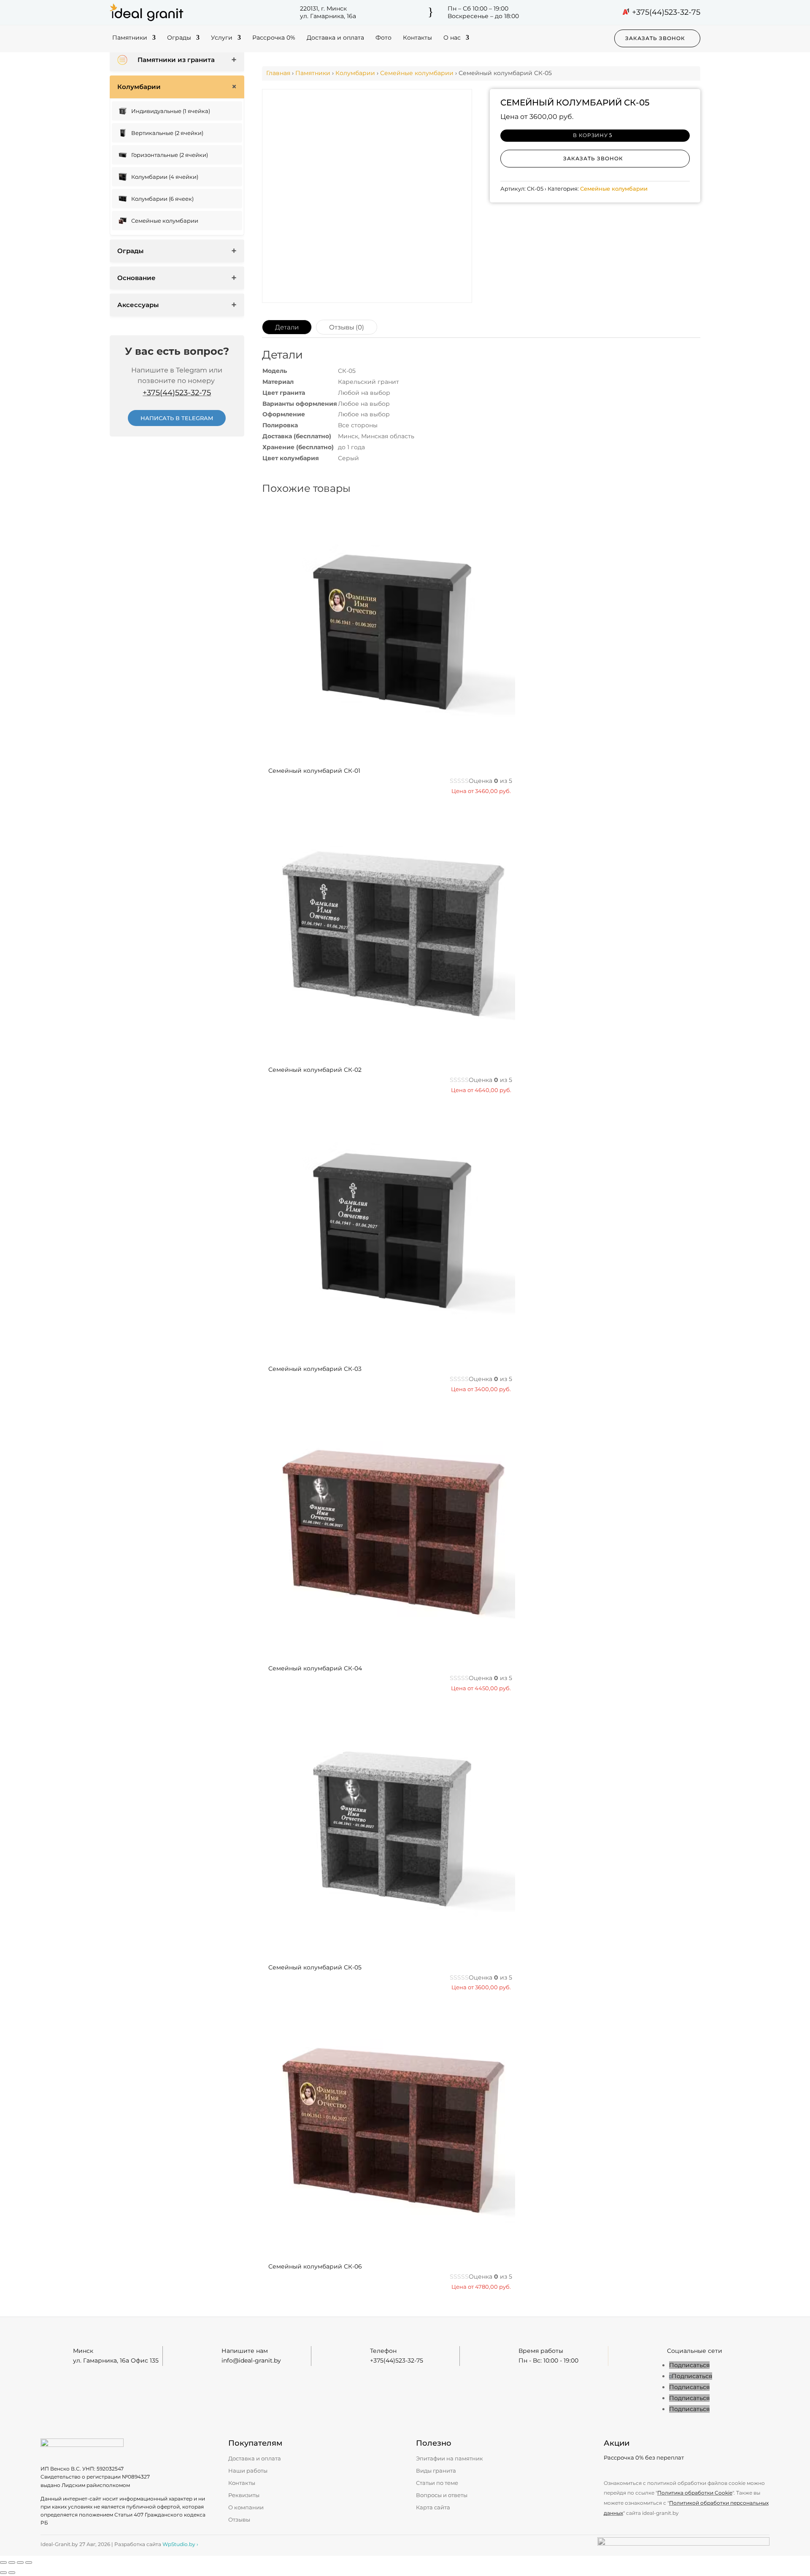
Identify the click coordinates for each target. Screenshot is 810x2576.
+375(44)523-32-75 (666, 12)
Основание (136, 278)
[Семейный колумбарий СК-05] (389, 1951)
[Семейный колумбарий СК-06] (389, 2250)
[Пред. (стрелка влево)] (3, 2573)
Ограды (179, 38)
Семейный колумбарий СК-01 (314, 771)
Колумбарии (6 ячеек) (162, 199)
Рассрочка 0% (274, 38)
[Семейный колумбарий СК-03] (389, 1353)
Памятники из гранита (176, 60)
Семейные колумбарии (165, 221)
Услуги (222, 38)
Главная (278, 73)
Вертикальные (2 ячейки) (167, 133)
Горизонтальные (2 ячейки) (170, 155)
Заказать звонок (655, 38)
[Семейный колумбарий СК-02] (389, 1053)
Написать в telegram (177, 418)
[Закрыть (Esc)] (29, 2563)
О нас (452, 38)
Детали (287, 327)
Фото (383, 38)
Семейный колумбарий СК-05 (315, 1967)
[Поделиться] (20, 2563)
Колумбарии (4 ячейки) (165, 177)
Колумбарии (139, 87)
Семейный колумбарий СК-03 (315, 1369)
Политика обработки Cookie (695, 2493)
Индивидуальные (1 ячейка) (171, 111)
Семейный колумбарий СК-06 (315, 2266)
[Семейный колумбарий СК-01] (389, 754)
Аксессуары (138, 305)
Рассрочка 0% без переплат (644, 2457)
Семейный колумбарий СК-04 (315, 1668)
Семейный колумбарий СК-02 (315, 1070)
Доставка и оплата (335, 38)
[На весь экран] (12, 2563)
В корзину (590, 135)
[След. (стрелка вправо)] (12, 2573)
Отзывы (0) (347, 327)
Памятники (130, 38)
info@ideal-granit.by (251, 2360)
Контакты (417, 38)
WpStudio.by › (180, 2544)
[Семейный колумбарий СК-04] (389, 1652)
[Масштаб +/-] (3, 2563)
